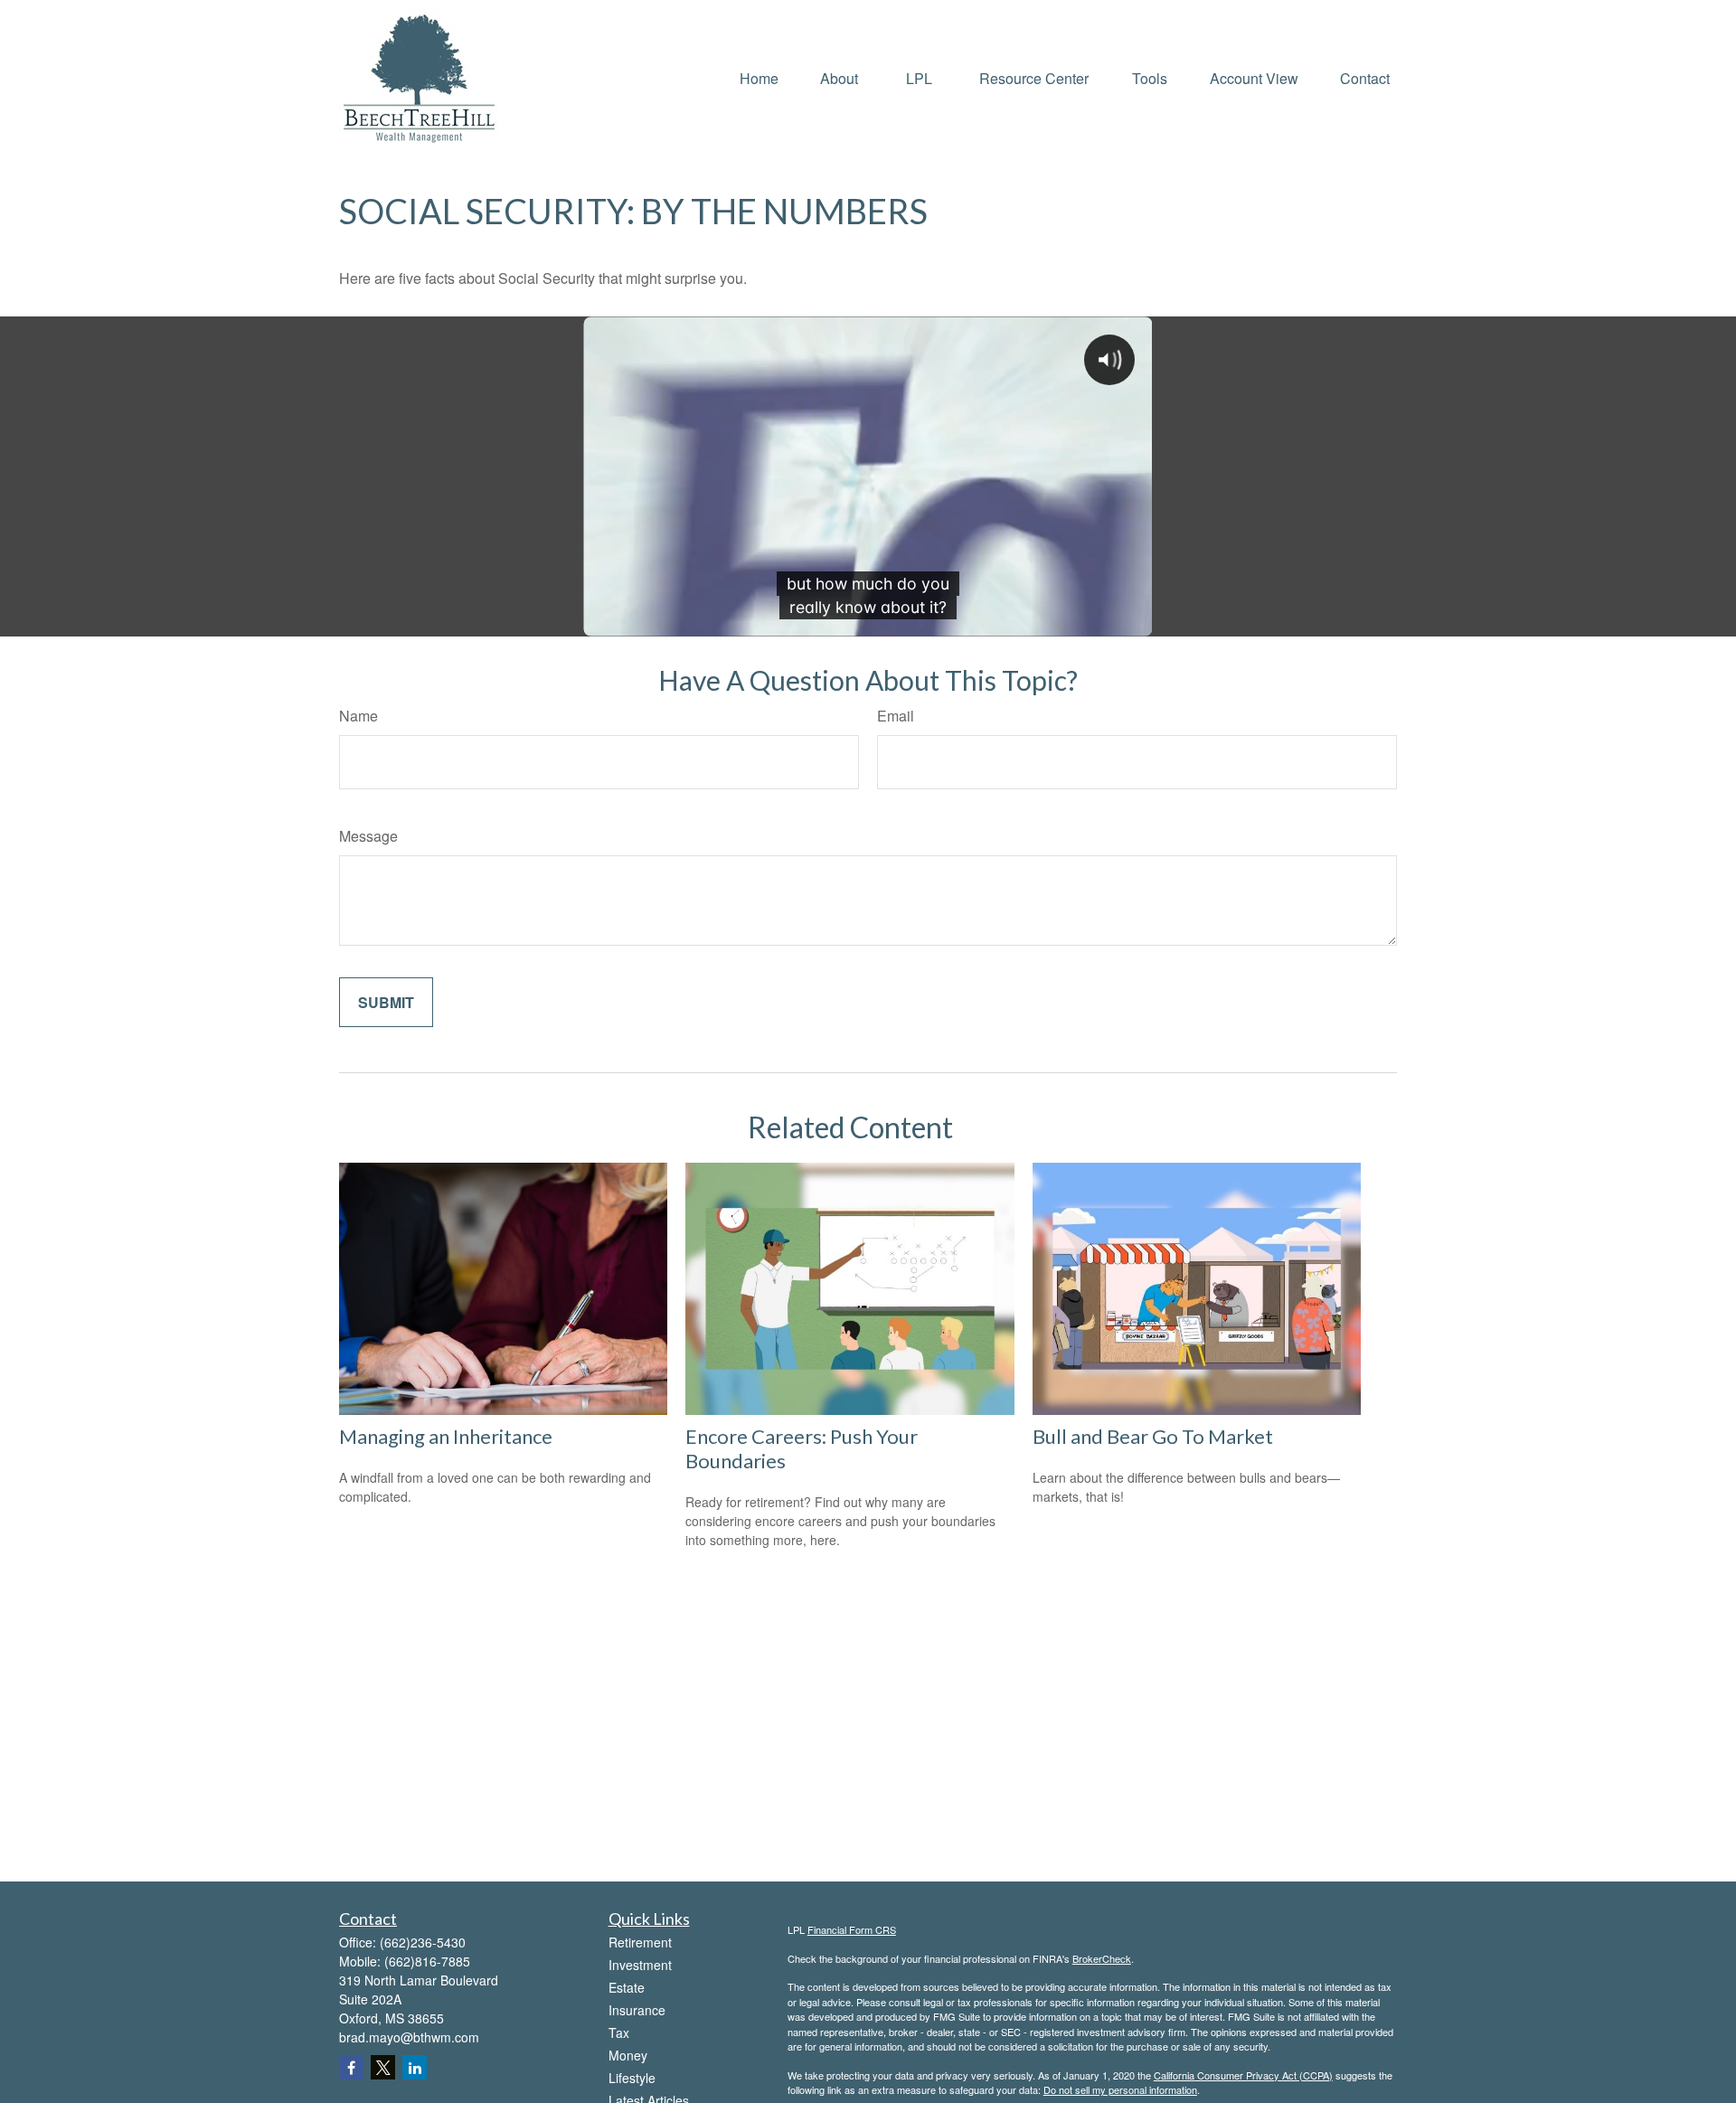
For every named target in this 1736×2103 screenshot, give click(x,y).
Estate (627, 1987)
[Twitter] (383, 2067)
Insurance (637, 2010)
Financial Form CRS (852, 1929)
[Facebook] (351, 2067)
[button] (759, 76)
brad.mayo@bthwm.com (409, 2037)
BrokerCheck (1102, 1958)
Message (368, 836)
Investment (640, 1965)
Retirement (640, 1942)
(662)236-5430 (423, 1942)
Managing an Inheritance (446, 1436)
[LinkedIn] (415, 2067)
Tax (619, 2032)
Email (896, 716)
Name (359, 716)
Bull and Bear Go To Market (1153, 1436)
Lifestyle (632, 2078)
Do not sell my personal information (1120, 2089)
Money (628, 2055)
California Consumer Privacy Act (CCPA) (1243, 2075)
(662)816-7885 (427, 1961)
